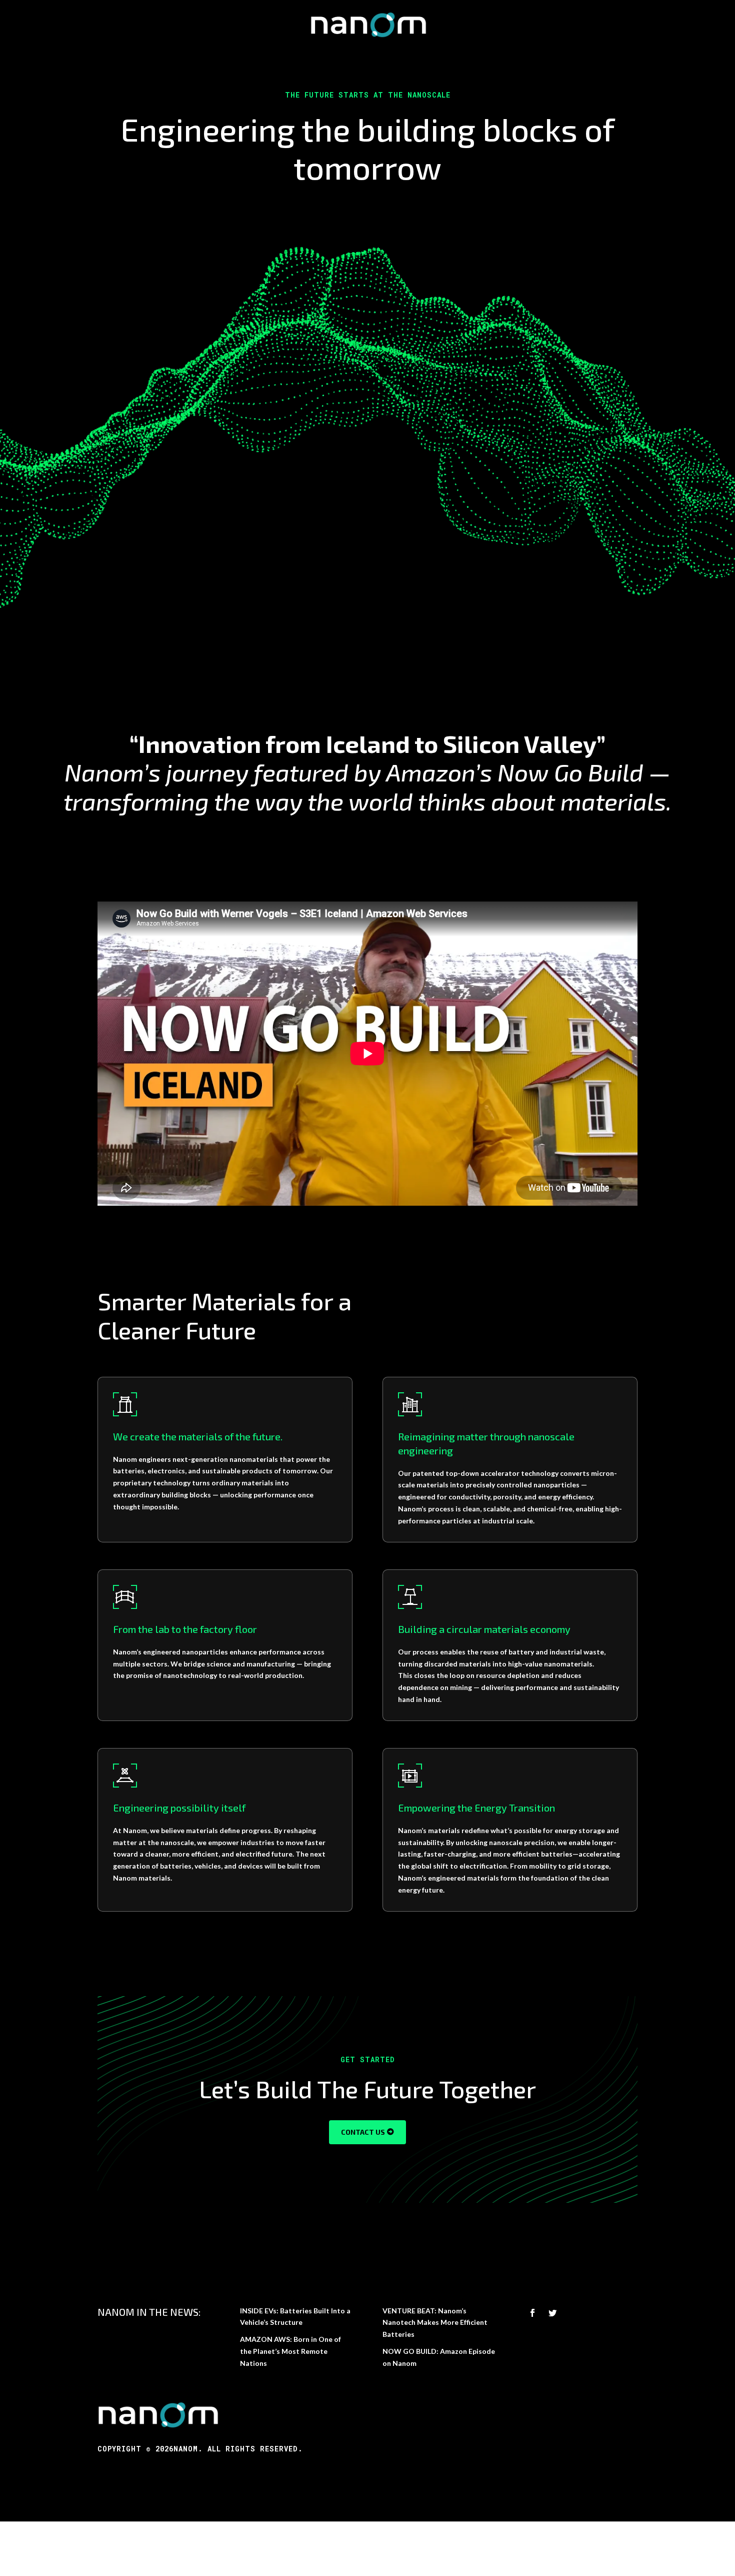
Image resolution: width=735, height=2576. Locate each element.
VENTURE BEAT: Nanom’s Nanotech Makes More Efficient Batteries (435, 2323)
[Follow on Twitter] (552, 2313)
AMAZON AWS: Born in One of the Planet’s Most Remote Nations (290, 2351)
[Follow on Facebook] (532, 2313)
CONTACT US (363, 2132)
